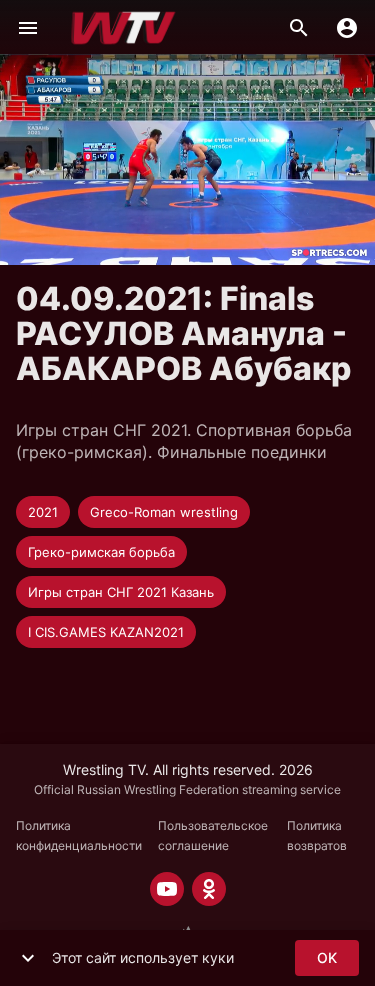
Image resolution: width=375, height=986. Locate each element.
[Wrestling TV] (123, 28)
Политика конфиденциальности (79, 835)
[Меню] (28, 28)
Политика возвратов (317, 835)
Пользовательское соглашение (213, 835)
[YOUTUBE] (167, 889)
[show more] (28, 958)
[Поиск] (299, 28)
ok (327, 957)
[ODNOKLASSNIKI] (209, 889)
